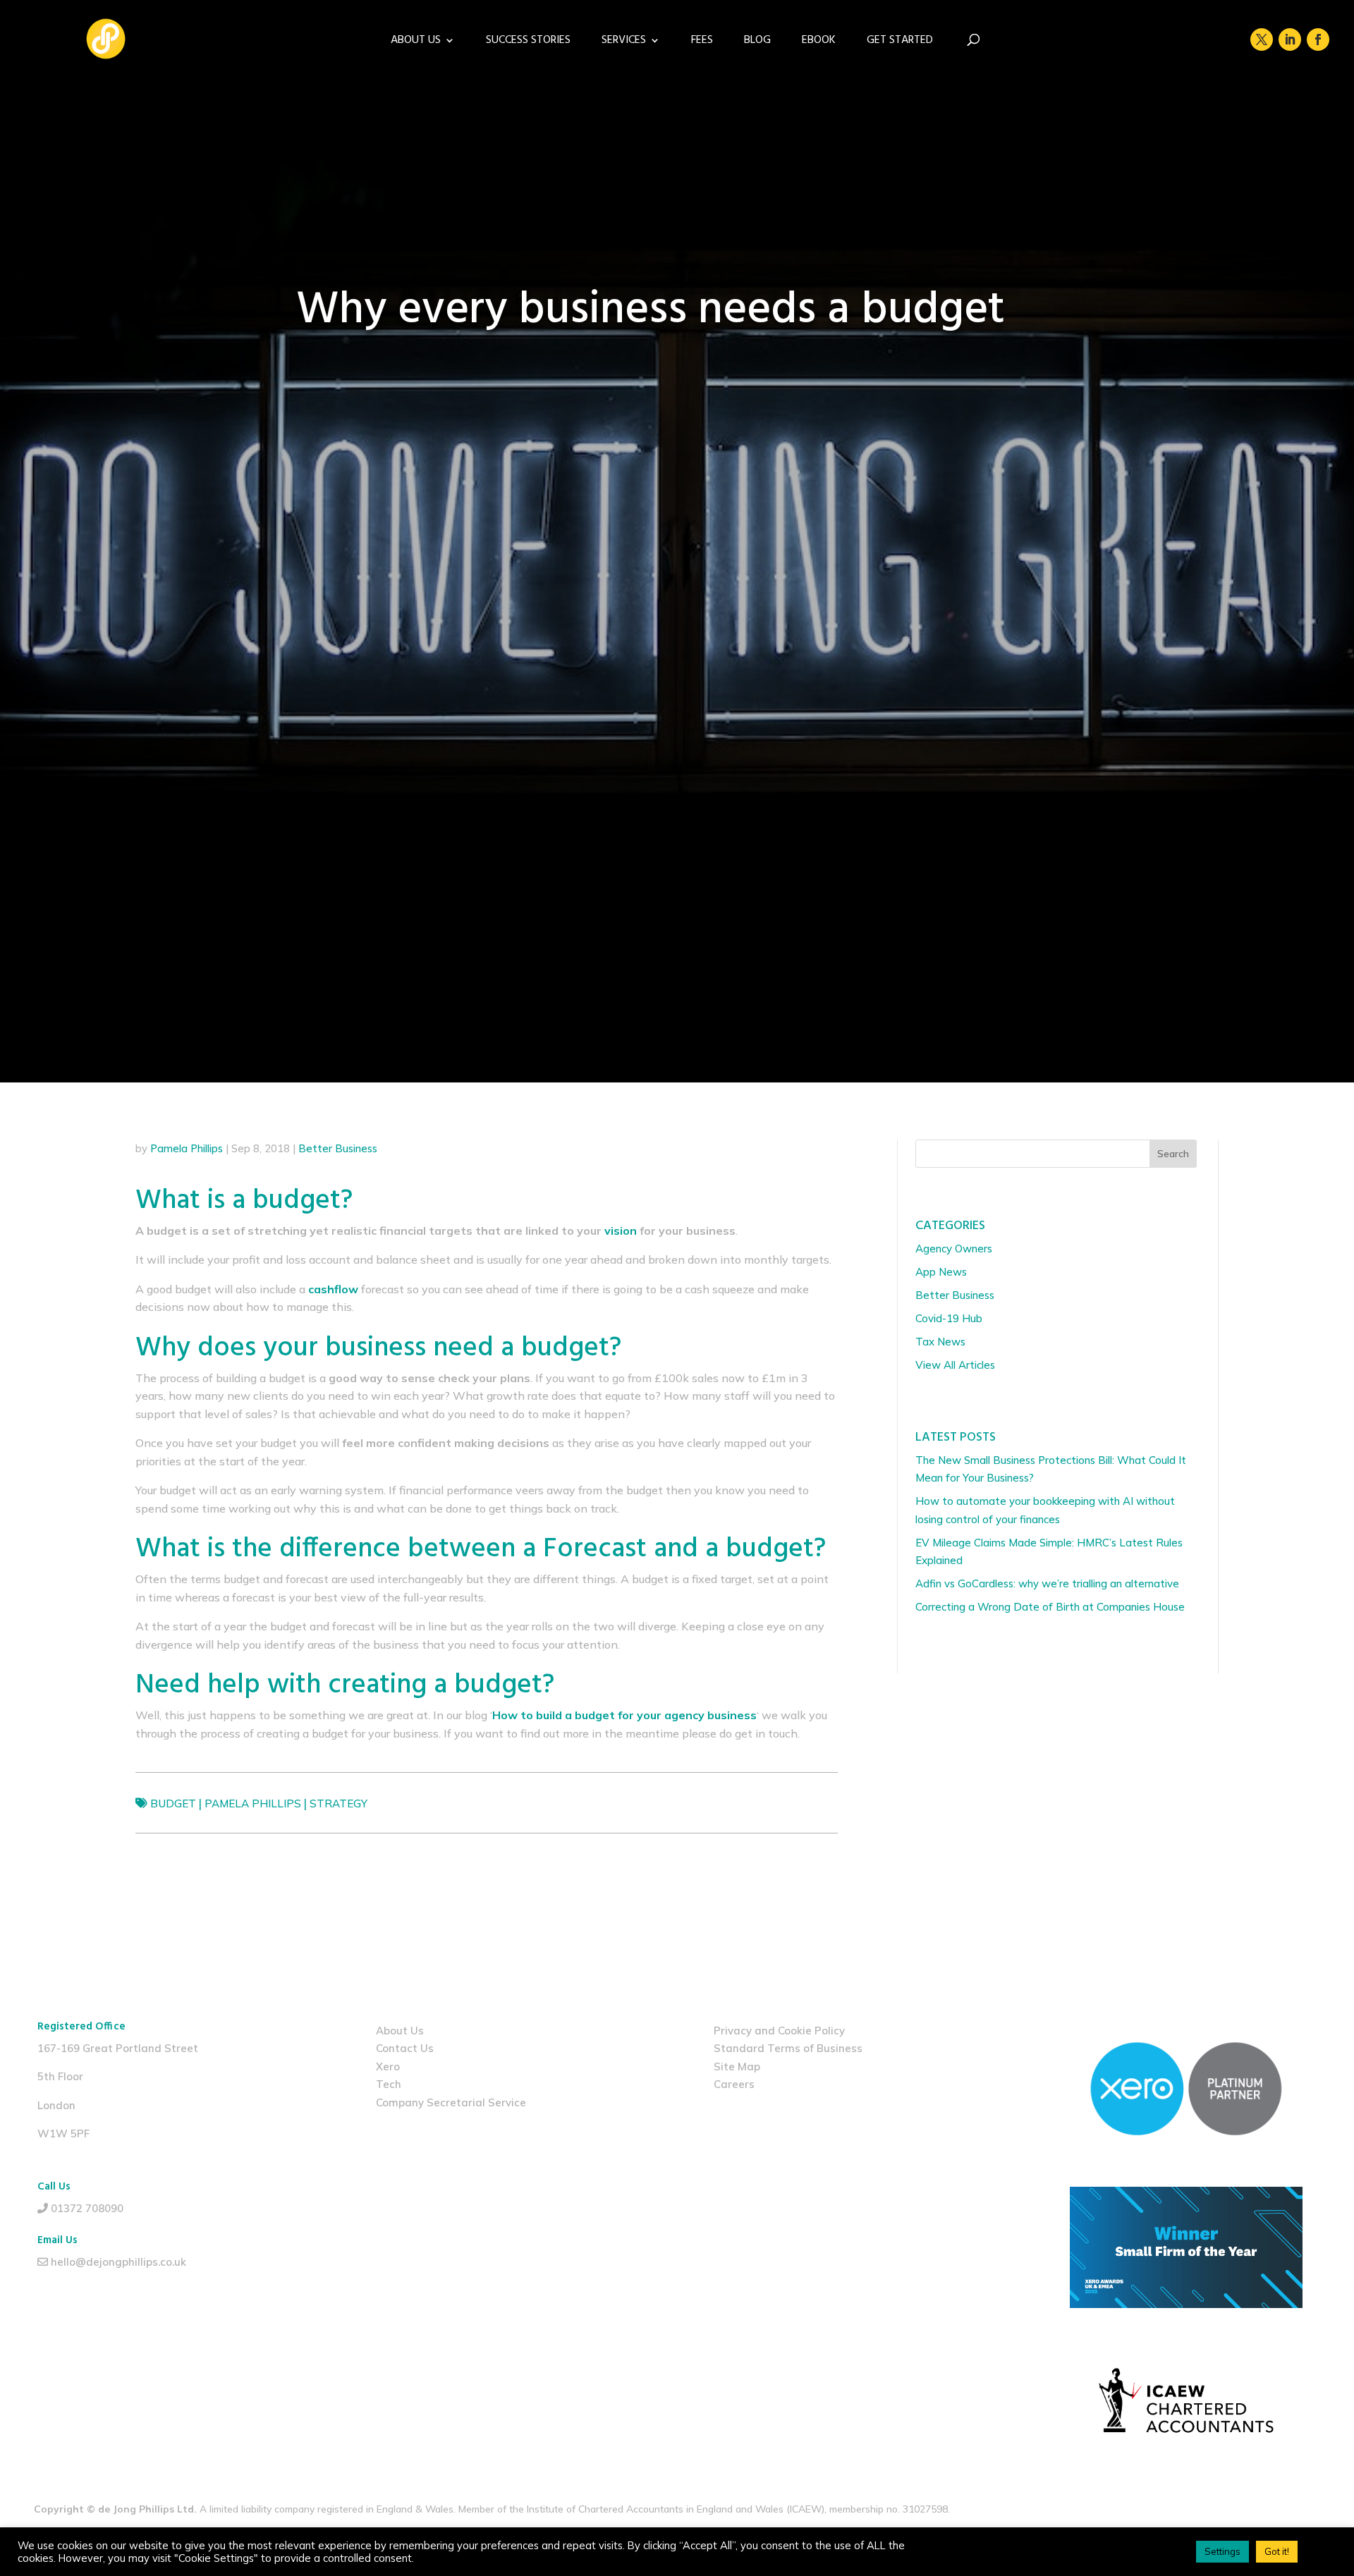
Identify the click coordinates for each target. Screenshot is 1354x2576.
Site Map (737, 2067)
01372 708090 (87, 2208)
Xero (388, 2067)
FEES (702, 42)
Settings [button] (1222, 2551)
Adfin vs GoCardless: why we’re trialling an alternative (1047, 1583)
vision (621, 1231)
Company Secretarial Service (451, 2102)
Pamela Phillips (187, 1148)
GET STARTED (900, 42)
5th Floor (60, 2076)
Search (1173, 1154)
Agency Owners (954, 1249)
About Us (400, 2031)
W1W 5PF (63, 2134)
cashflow (333, 1289)
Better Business (338, 1148)
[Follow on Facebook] (1318, 39)
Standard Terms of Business (788, 2048)
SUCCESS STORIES (528, 42)
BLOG (757, 42)
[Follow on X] (1262, 39)
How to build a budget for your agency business (624, 1715)
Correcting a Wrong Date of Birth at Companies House (1051, 1607)
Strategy (338, 1803)
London (56, 2105)
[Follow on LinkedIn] (1290, 39)
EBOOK (819, 42)
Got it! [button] (1277, 2551)
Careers (734, 2084)
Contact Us (405, 2048)
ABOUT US (416, 42)
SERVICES (624, 42)
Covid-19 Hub (949, 1318)
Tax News (940, 1342)
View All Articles (955, 1365)
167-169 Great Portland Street (118, 2048)
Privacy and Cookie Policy (779, 2031)
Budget (173, 1803)
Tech (389, 2084)
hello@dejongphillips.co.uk (118, 2262)
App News (941, 1272)
